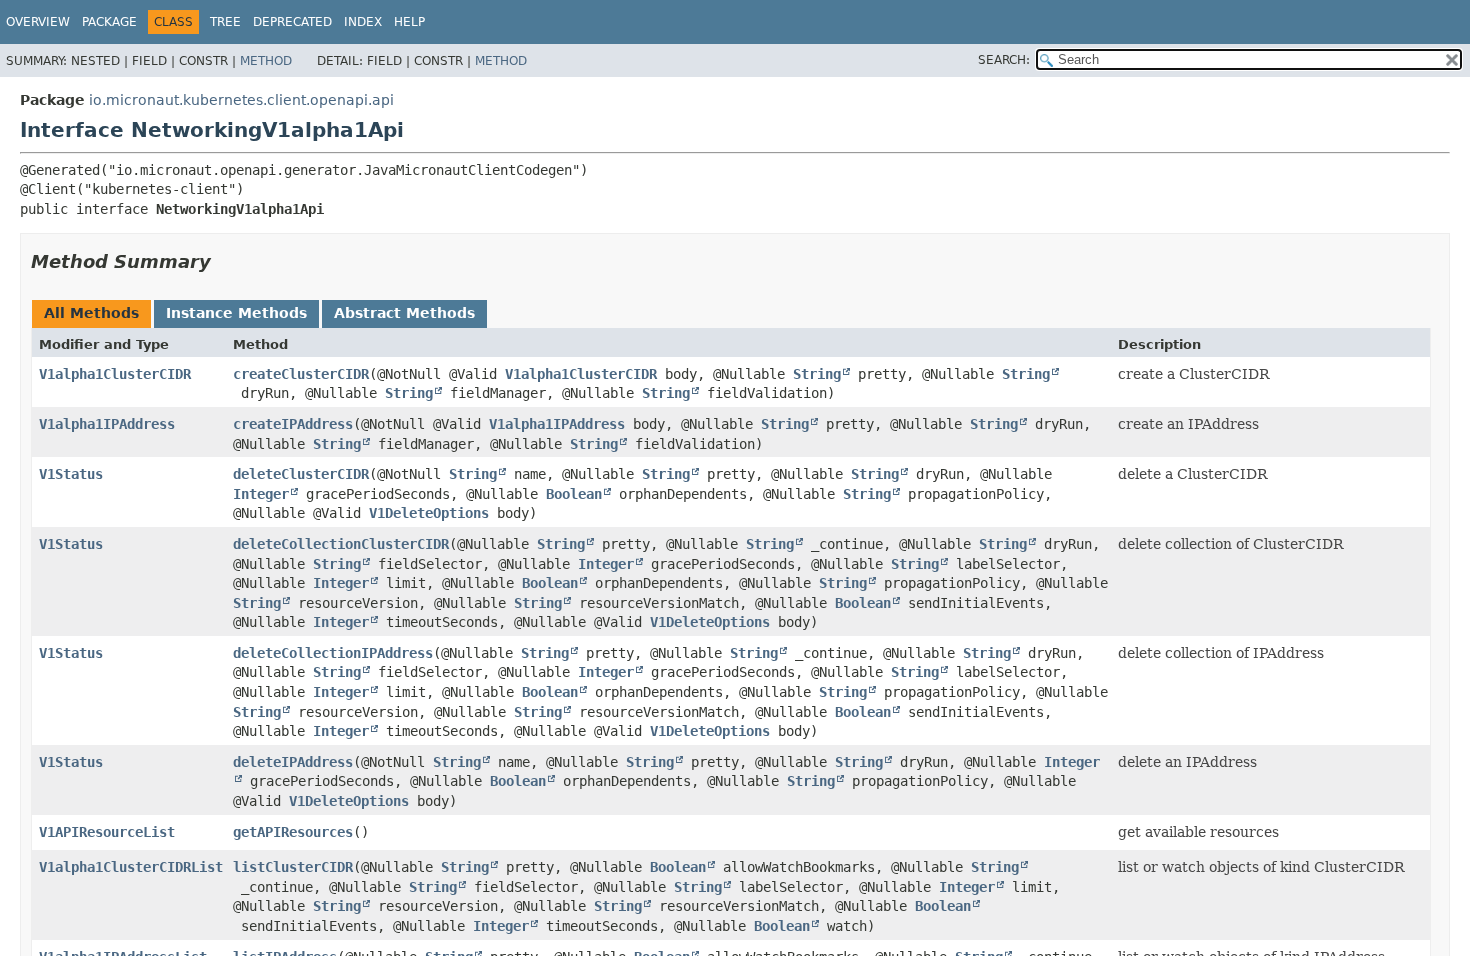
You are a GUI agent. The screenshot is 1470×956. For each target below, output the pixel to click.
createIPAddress (293, 424)
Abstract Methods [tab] (404, 313)
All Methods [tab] (91, 313)
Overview (38, 22)
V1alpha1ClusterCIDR (115, 374)
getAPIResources (293, 832)
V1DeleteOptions (429, 513)
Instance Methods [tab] (236, 313)
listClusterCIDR (293, 867)
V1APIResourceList (107, 832)
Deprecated (292, 22)
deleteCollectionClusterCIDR (341, 544)
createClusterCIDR (301, 374)
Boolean (574, 494)
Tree (225, 22)
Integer (261, 494)
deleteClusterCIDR (301, 474)
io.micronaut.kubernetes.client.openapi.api (241, 100)
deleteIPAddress (293, 762)
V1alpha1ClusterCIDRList (131, 867)
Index (363, 22)
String (817, 374)
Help (409, 22)
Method (266, 61)
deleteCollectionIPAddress (333, 653)
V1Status (71, 474)
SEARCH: (1004, 60)
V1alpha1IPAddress (107, 424)
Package (109, 22)
